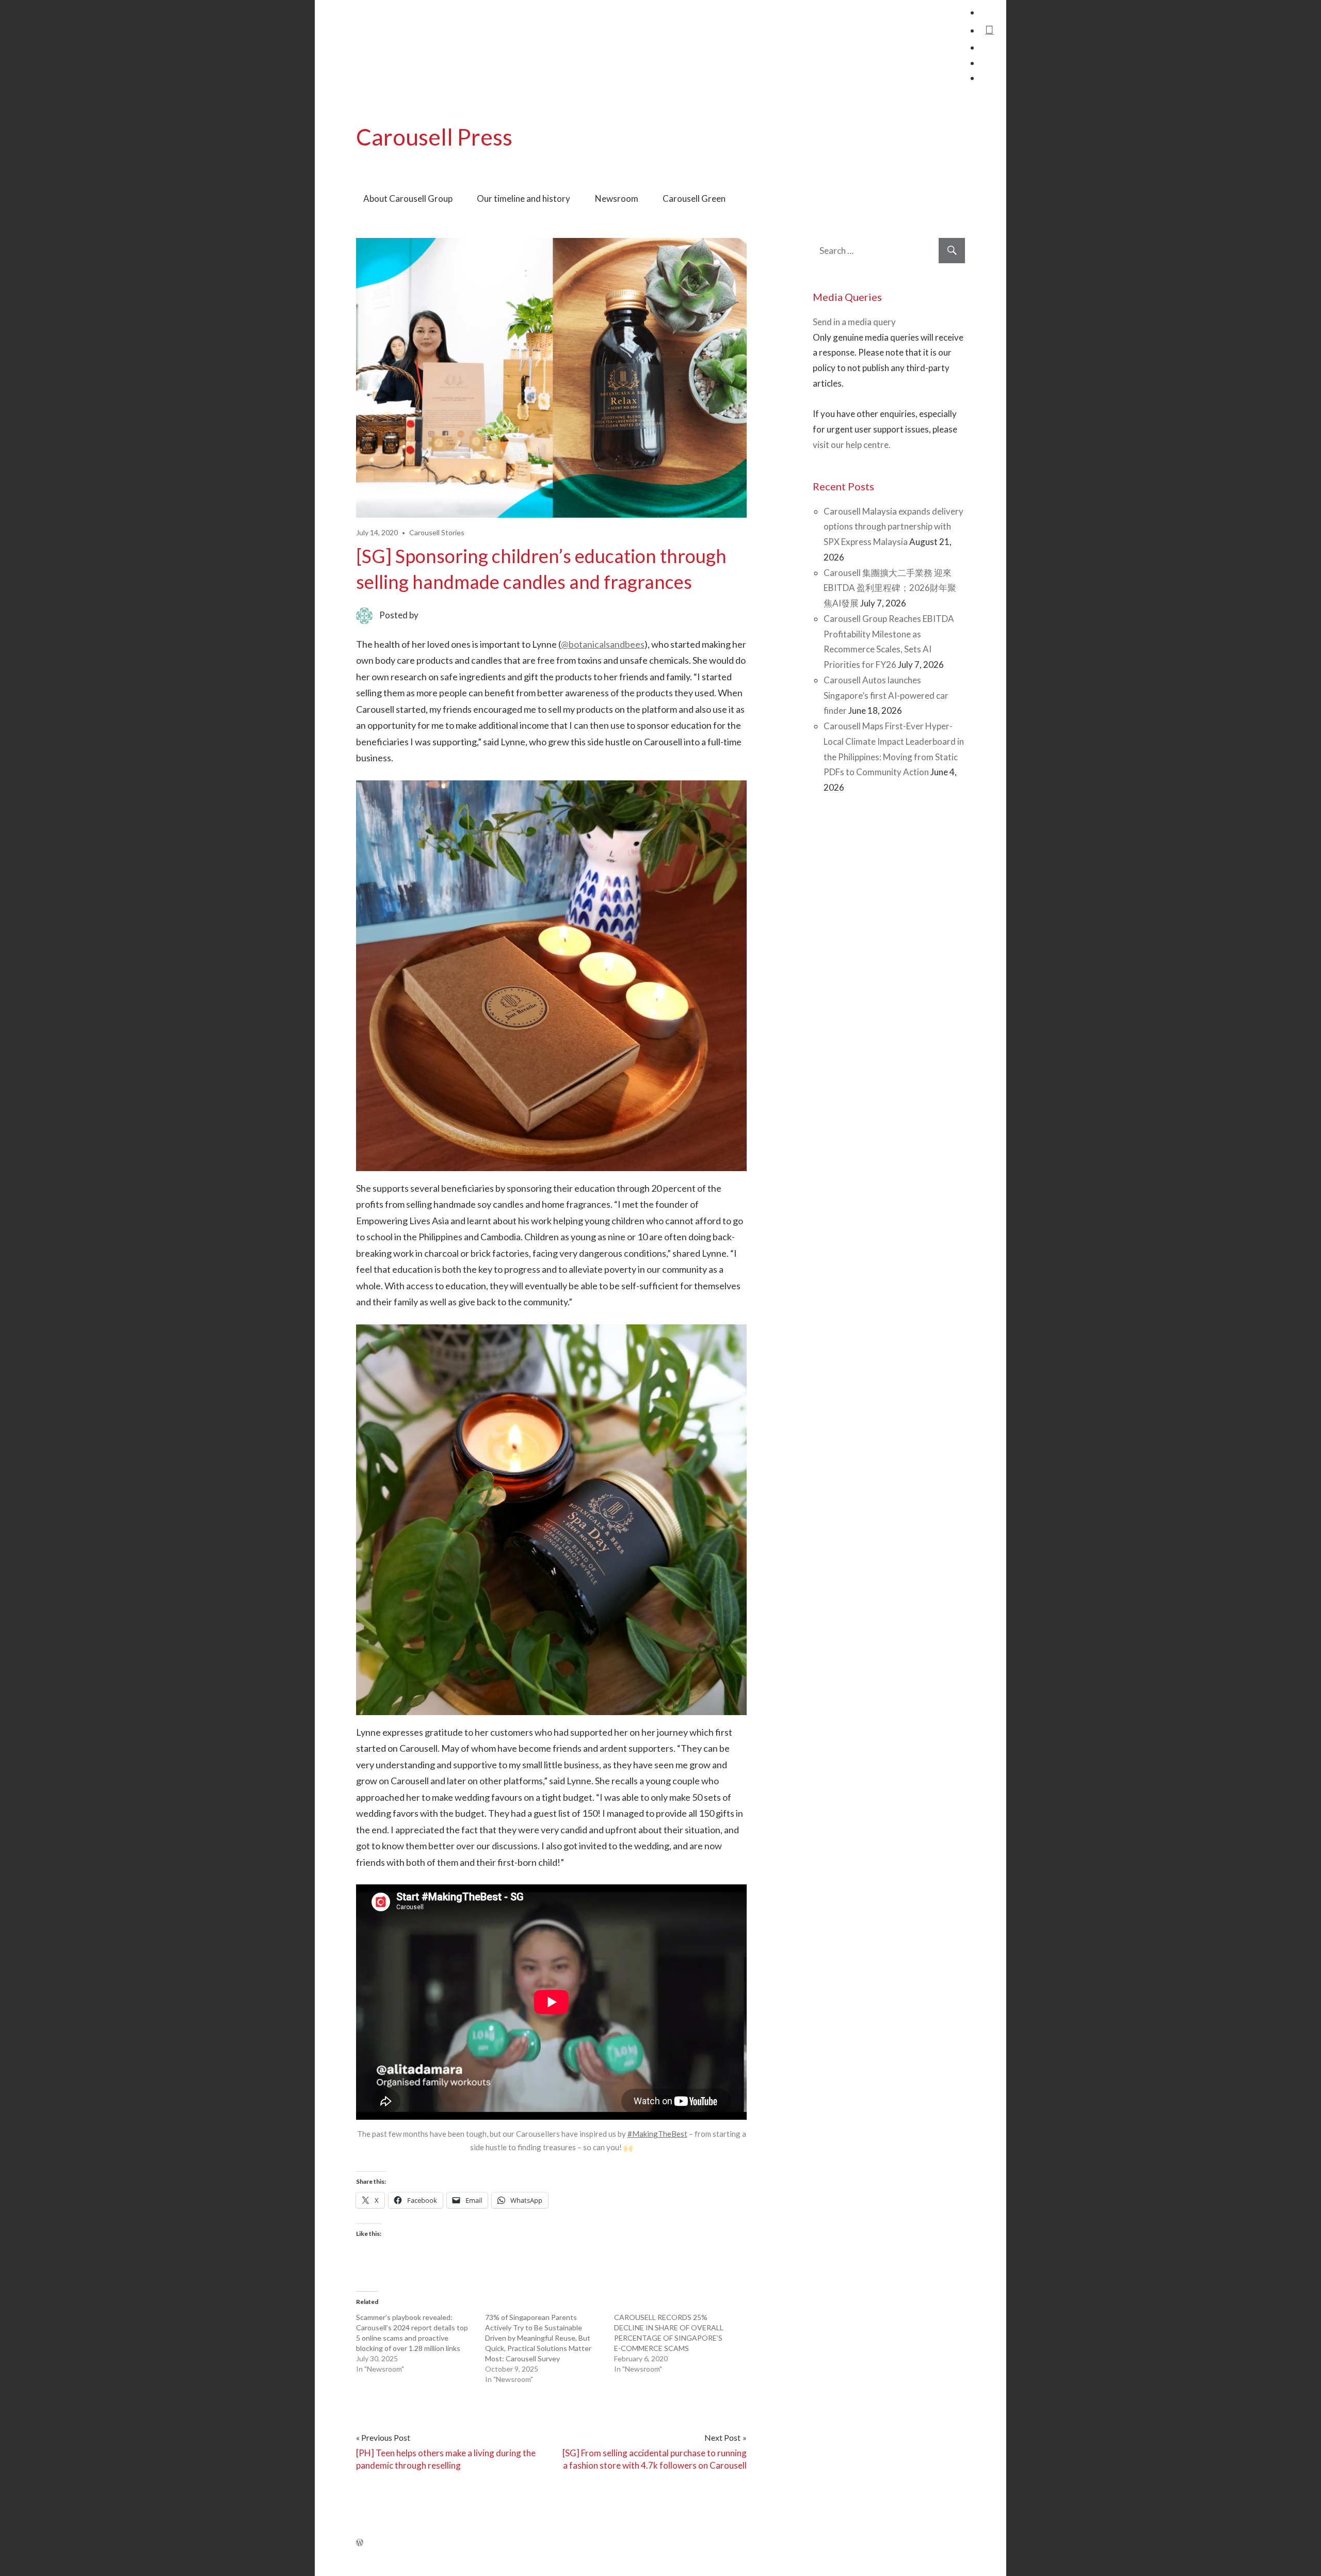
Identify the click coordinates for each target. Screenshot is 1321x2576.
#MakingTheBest (657, 2134)
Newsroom (617, 198)
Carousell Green (694, 198)
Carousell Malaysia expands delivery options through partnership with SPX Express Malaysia (893, 527)
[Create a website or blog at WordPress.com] (360, 2542)
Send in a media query (854, 322)
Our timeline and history (523, 198)
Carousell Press (434, 137)
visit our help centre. (852, 445)
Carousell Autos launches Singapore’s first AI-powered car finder (886, 695)
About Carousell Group (408, 198)
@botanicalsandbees (603, 644)
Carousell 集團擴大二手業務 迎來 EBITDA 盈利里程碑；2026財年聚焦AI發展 (890, 588)
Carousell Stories (437, 532)
